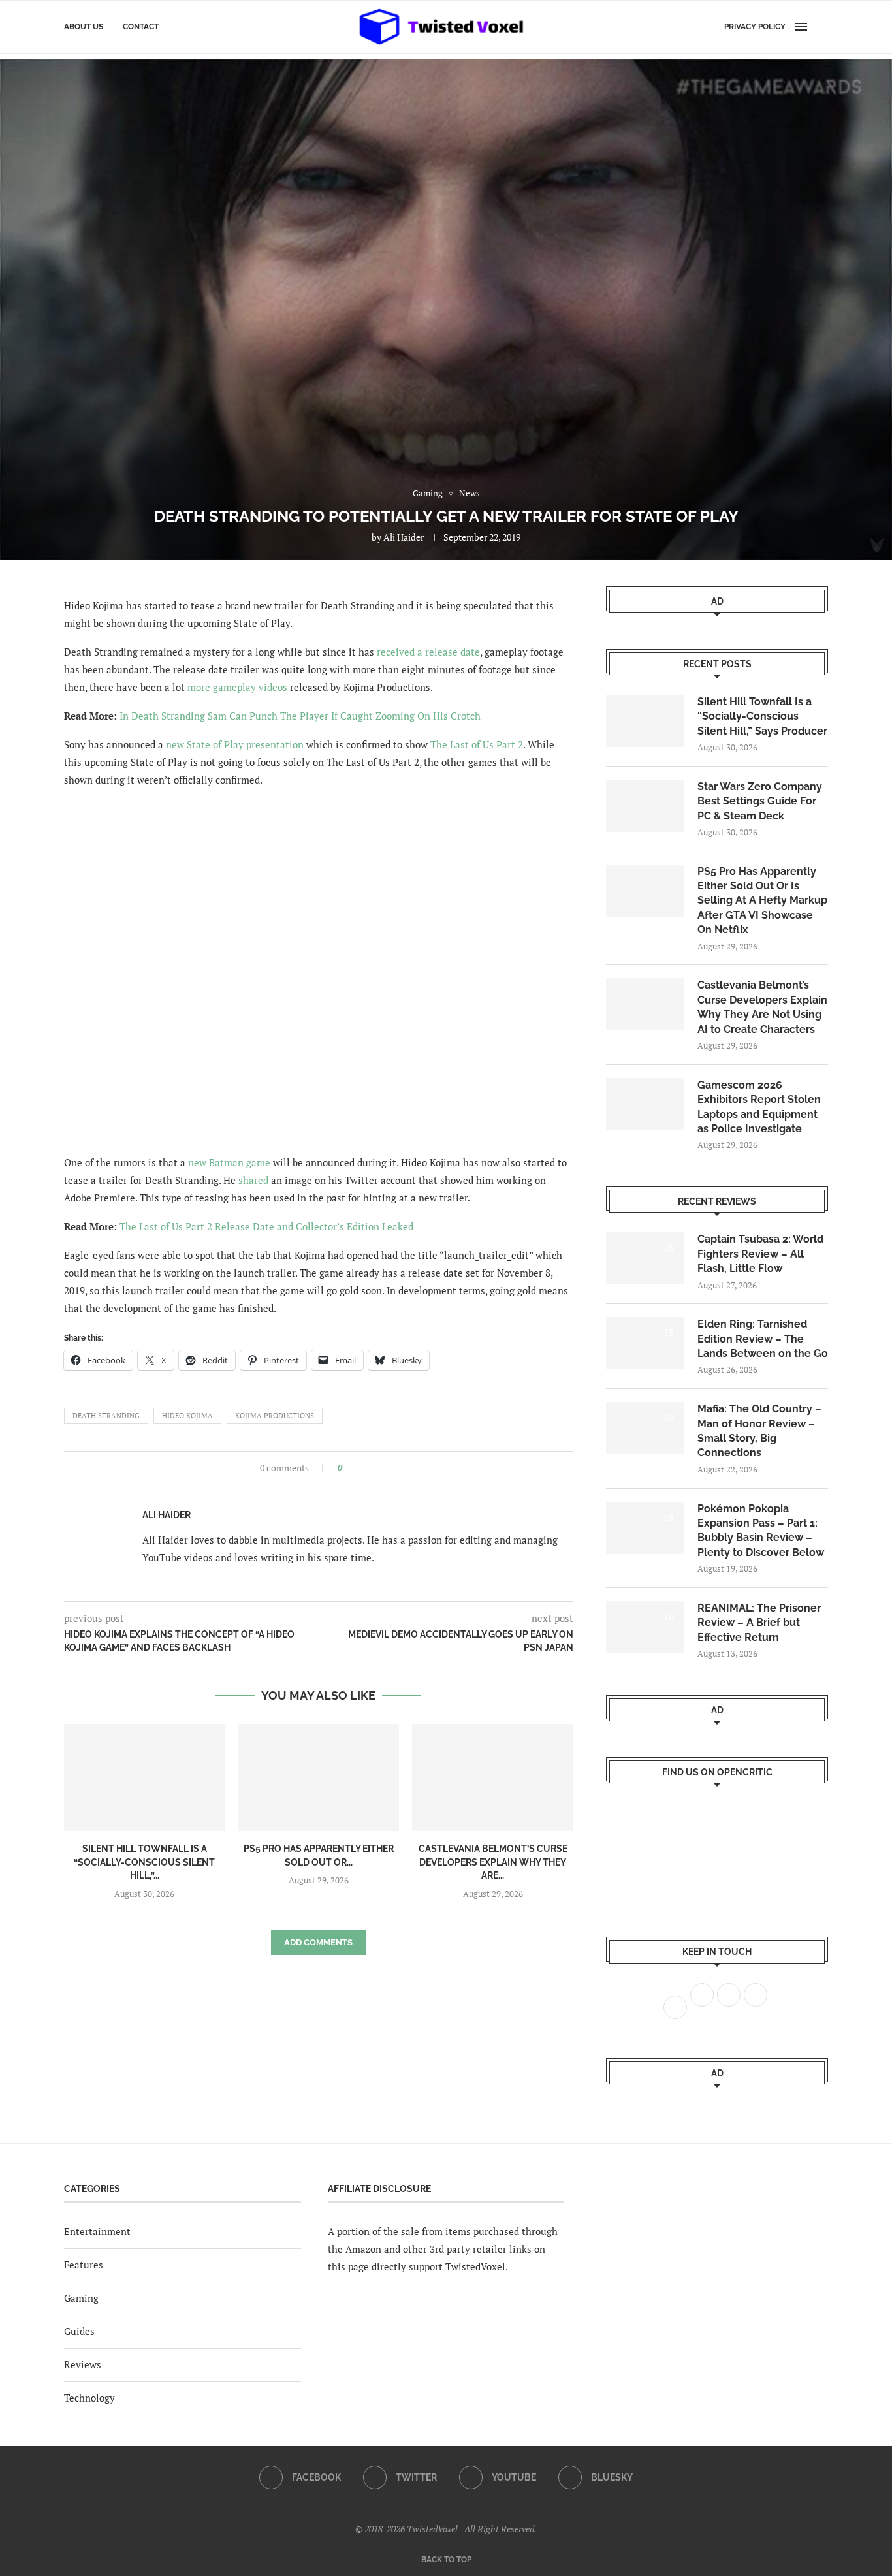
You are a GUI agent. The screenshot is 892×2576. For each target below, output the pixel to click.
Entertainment (97, 2231)
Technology (89, 2398)
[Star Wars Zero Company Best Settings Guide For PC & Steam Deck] (645, 806)
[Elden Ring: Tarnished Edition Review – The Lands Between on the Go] (645, 1343)
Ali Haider (404, 537)
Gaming (81, 2298)
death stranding (106, 1416)
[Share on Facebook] (356, 1468)
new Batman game (229, 1162)
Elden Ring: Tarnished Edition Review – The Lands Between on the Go (763, 1339)
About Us (84, 27)
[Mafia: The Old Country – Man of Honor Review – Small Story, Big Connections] (645, 1428)
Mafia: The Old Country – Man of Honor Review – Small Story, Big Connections (759, 1431)
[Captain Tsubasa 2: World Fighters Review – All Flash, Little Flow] (645, 1258)
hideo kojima (187, 1416)
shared (253, 1180)
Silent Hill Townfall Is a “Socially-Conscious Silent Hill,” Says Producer (762, 716)
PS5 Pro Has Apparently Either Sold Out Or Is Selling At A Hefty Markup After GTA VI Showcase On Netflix (762, 901)
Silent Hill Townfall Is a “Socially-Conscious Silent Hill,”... (144, 1862)
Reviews (83, 2364)
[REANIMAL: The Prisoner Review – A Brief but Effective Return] (645, 1627)
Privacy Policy (755, 27)
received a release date (428, 652)
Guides (79, 2331)
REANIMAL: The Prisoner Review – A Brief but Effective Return (759, 1623)
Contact (141, 27)
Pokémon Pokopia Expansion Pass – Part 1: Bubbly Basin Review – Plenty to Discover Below (761, 1531)
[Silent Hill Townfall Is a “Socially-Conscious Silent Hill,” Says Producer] (145, 1777)
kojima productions (275, 1416)
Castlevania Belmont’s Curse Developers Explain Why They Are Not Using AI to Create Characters (762, 1007)
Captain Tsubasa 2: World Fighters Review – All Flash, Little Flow (760, 1254)
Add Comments (318, 1942)
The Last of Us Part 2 (477, 744)
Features (84, 2265)
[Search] (821, 27)
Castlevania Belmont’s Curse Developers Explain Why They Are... (493, 1862)
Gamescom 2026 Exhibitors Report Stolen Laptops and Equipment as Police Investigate (759, 1107)
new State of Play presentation (235, 744)
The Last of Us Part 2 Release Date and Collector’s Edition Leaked (266, 1226)
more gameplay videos (237, 687)
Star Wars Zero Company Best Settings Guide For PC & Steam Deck (760, 801)
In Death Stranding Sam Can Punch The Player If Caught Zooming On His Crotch (300, 716)
